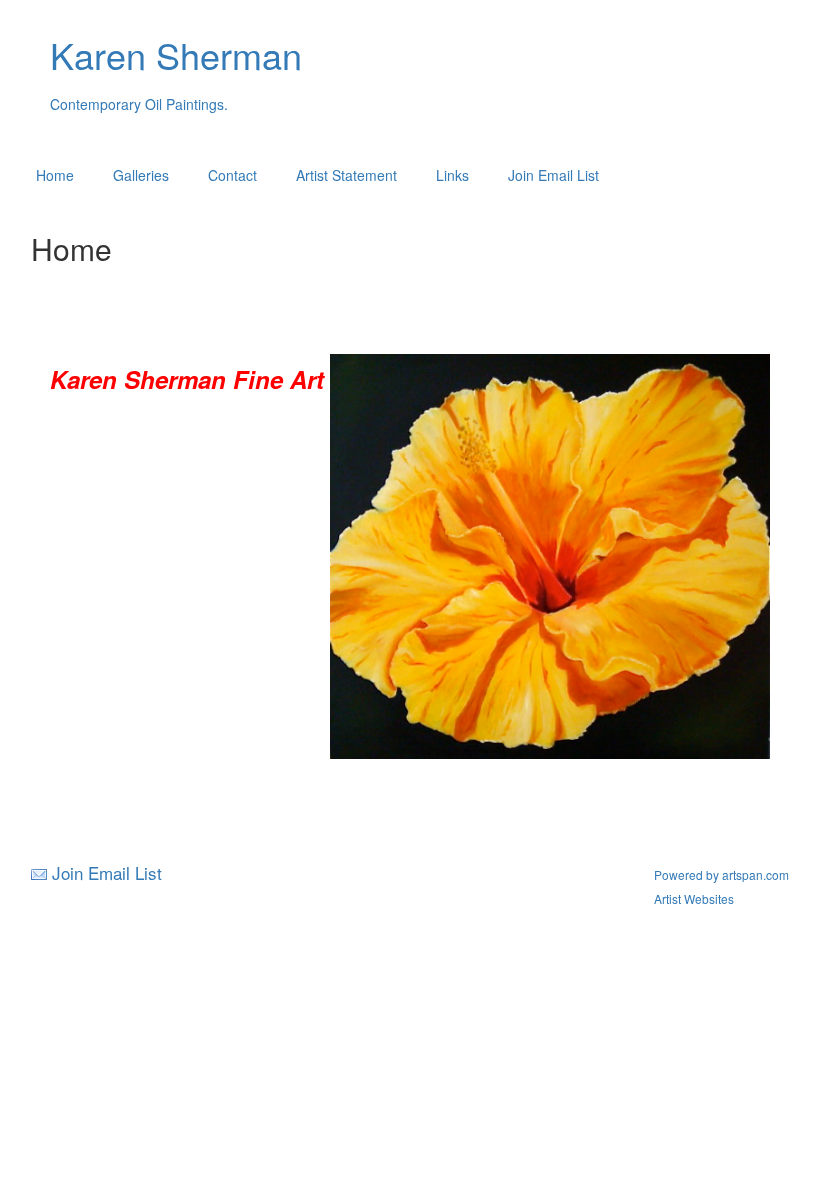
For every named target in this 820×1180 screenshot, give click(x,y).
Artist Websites (694, 898)
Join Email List (553, 175)
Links (452, 175)
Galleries (141, 175)
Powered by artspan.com (721, 874)
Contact (232, 175)
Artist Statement (346, 175)
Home (55, 175)
